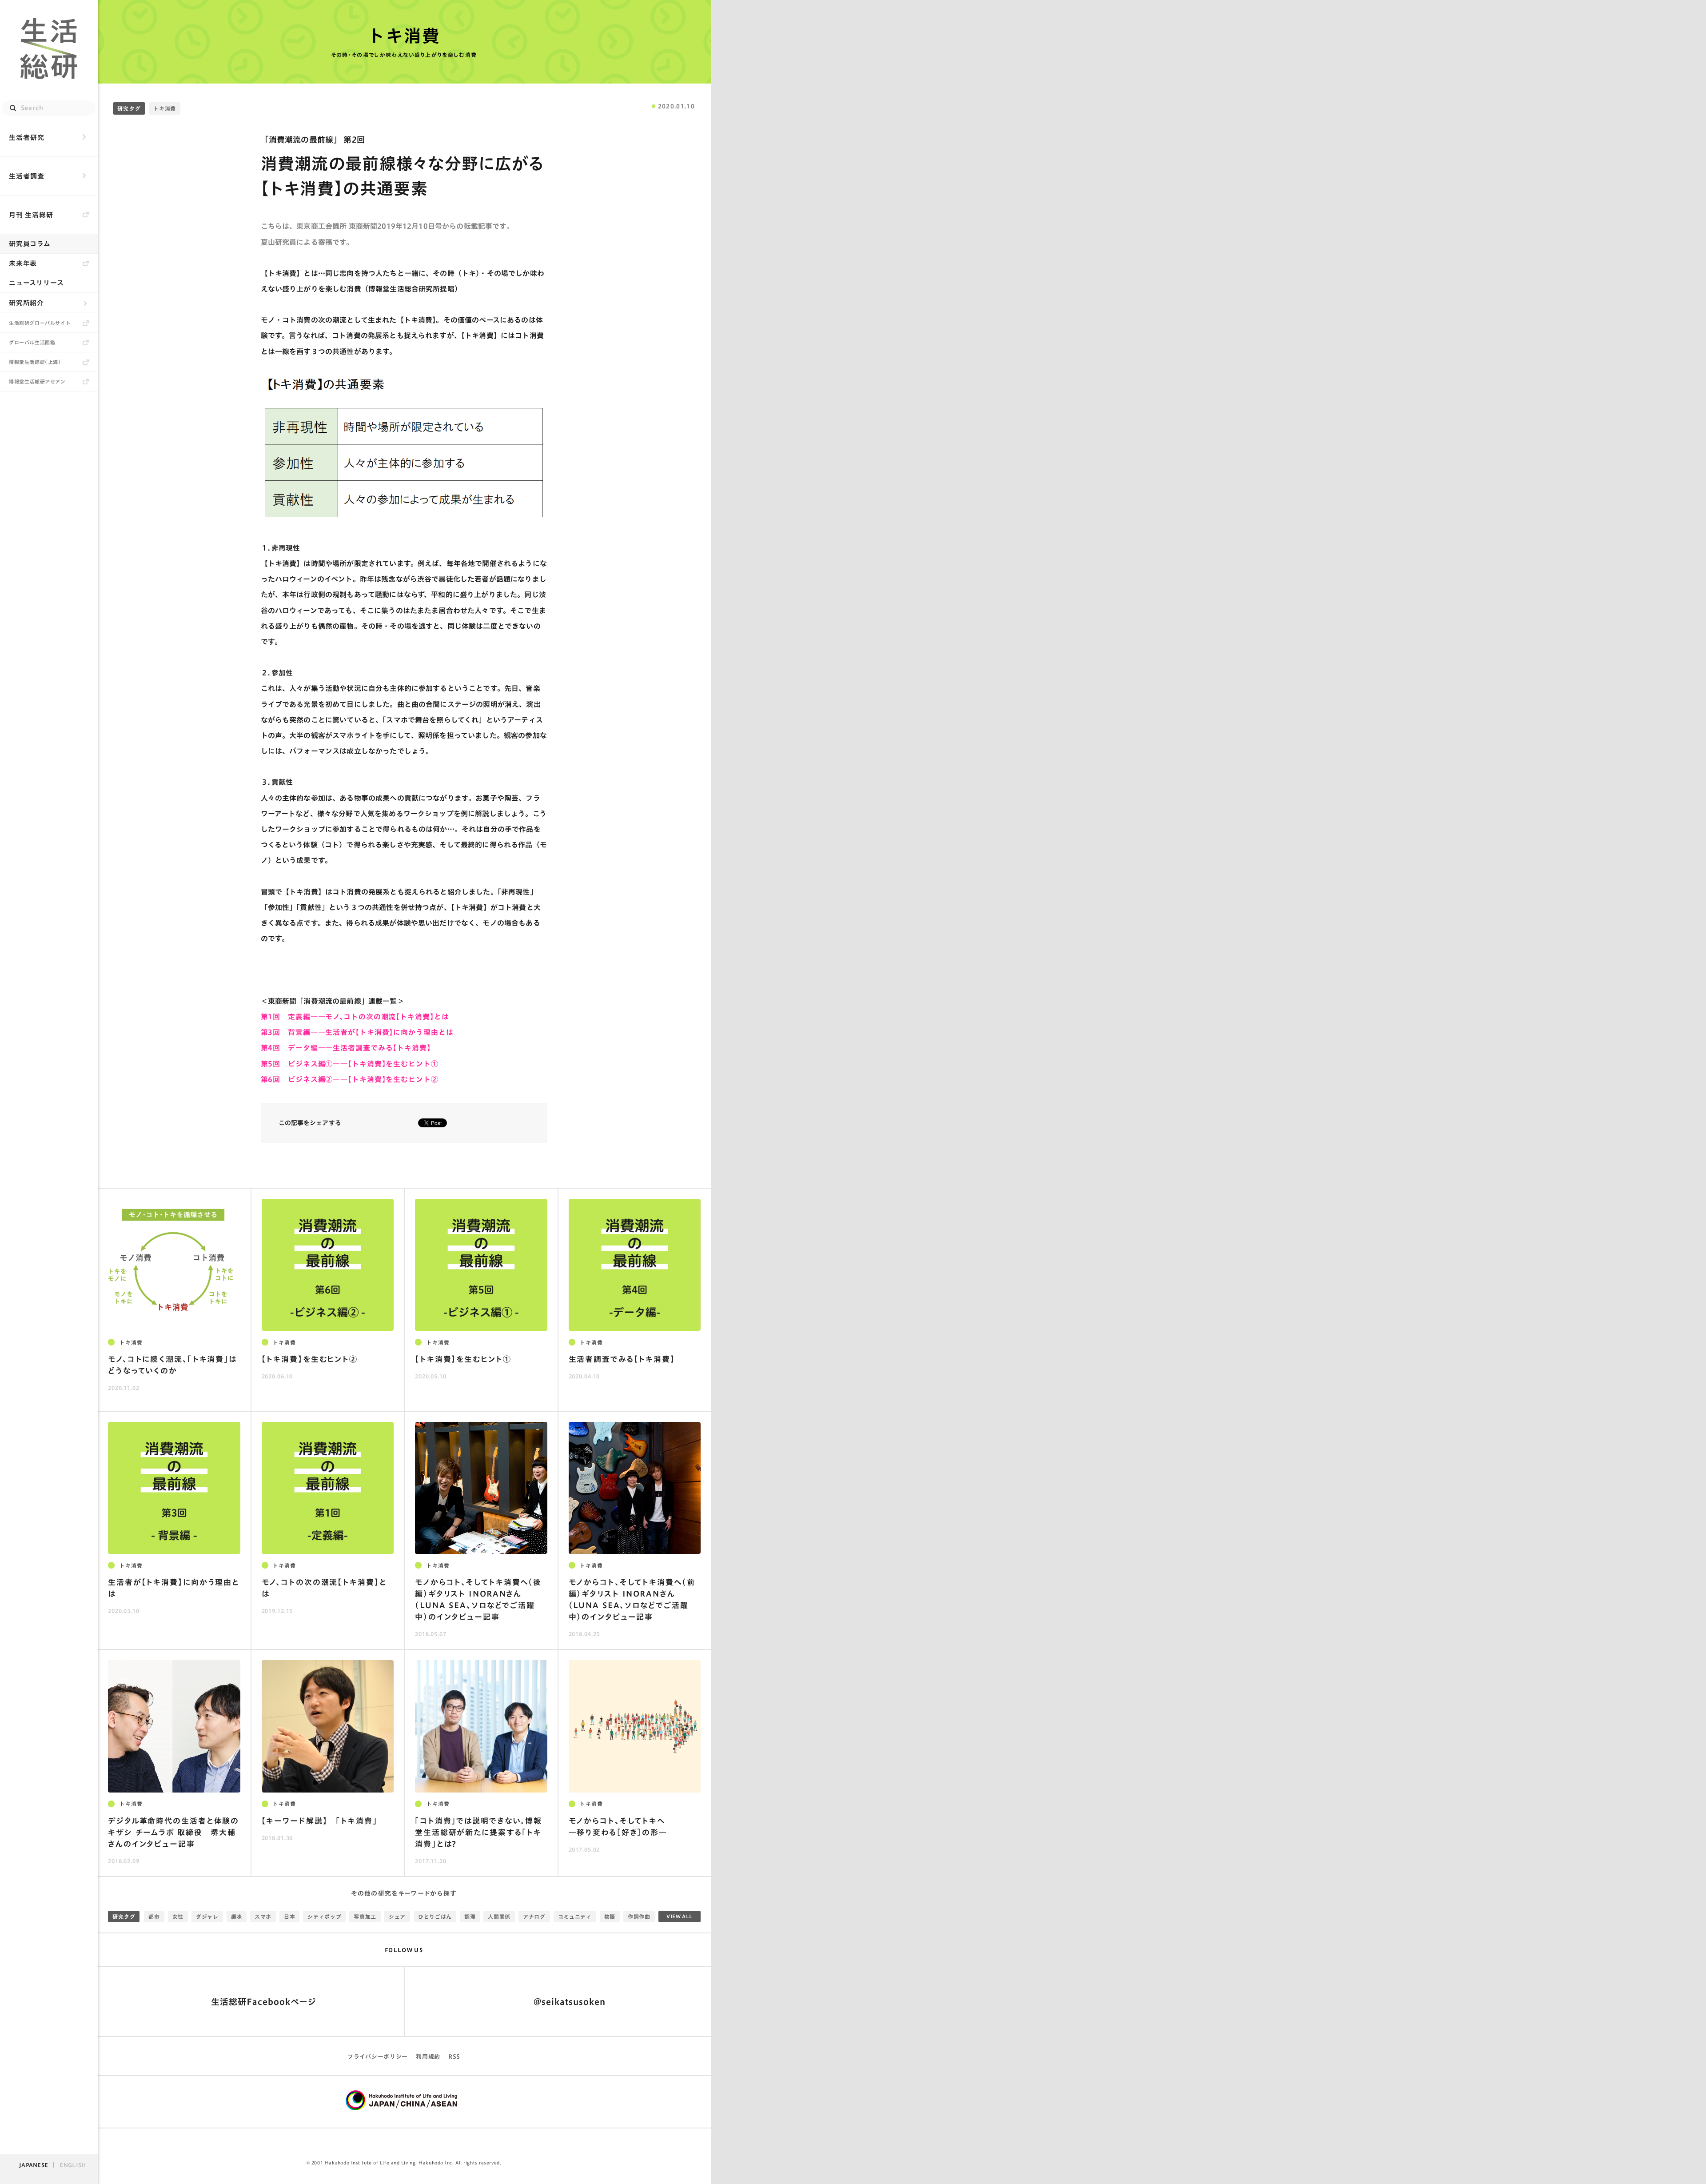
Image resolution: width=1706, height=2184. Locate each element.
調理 (470, 1916)
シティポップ (324, 1916)
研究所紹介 (26, 303)
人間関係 (499, 1916)
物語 (610, 1916)
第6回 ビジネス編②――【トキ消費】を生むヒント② (350, 1079)
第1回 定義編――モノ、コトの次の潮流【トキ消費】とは (355, 1017)
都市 (154, 1916)
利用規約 (428, 2057)
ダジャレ (207, 1916)
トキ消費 (404, 36)
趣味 (237, 1916)
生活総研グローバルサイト (40, 323)
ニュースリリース (36, 283)
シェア (397, 1916)
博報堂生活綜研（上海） (35, 362)
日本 (289, 1916)
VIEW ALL (680, 1916)
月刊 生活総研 (31, 215)
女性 (178, 1916)
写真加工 (365, 1916)
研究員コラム (30, 244)
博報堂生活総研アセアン (37, 381)
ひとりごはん (435, 1916)
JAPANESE (34, 2165)
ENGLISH (73, 2165)
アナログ (534, 1916)
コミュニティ (575, 1916)
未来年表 (23, 263)
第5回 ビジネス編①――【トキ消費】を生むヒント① (350, 1064)
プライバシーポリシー (378, 2057)
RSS (454, 2057)
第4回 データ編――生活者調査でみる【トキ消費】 (346, 1048)
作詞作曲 (639, 1916)
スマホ (263, 1916)
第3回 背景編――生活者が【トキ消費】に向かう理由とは (357, 1032)
